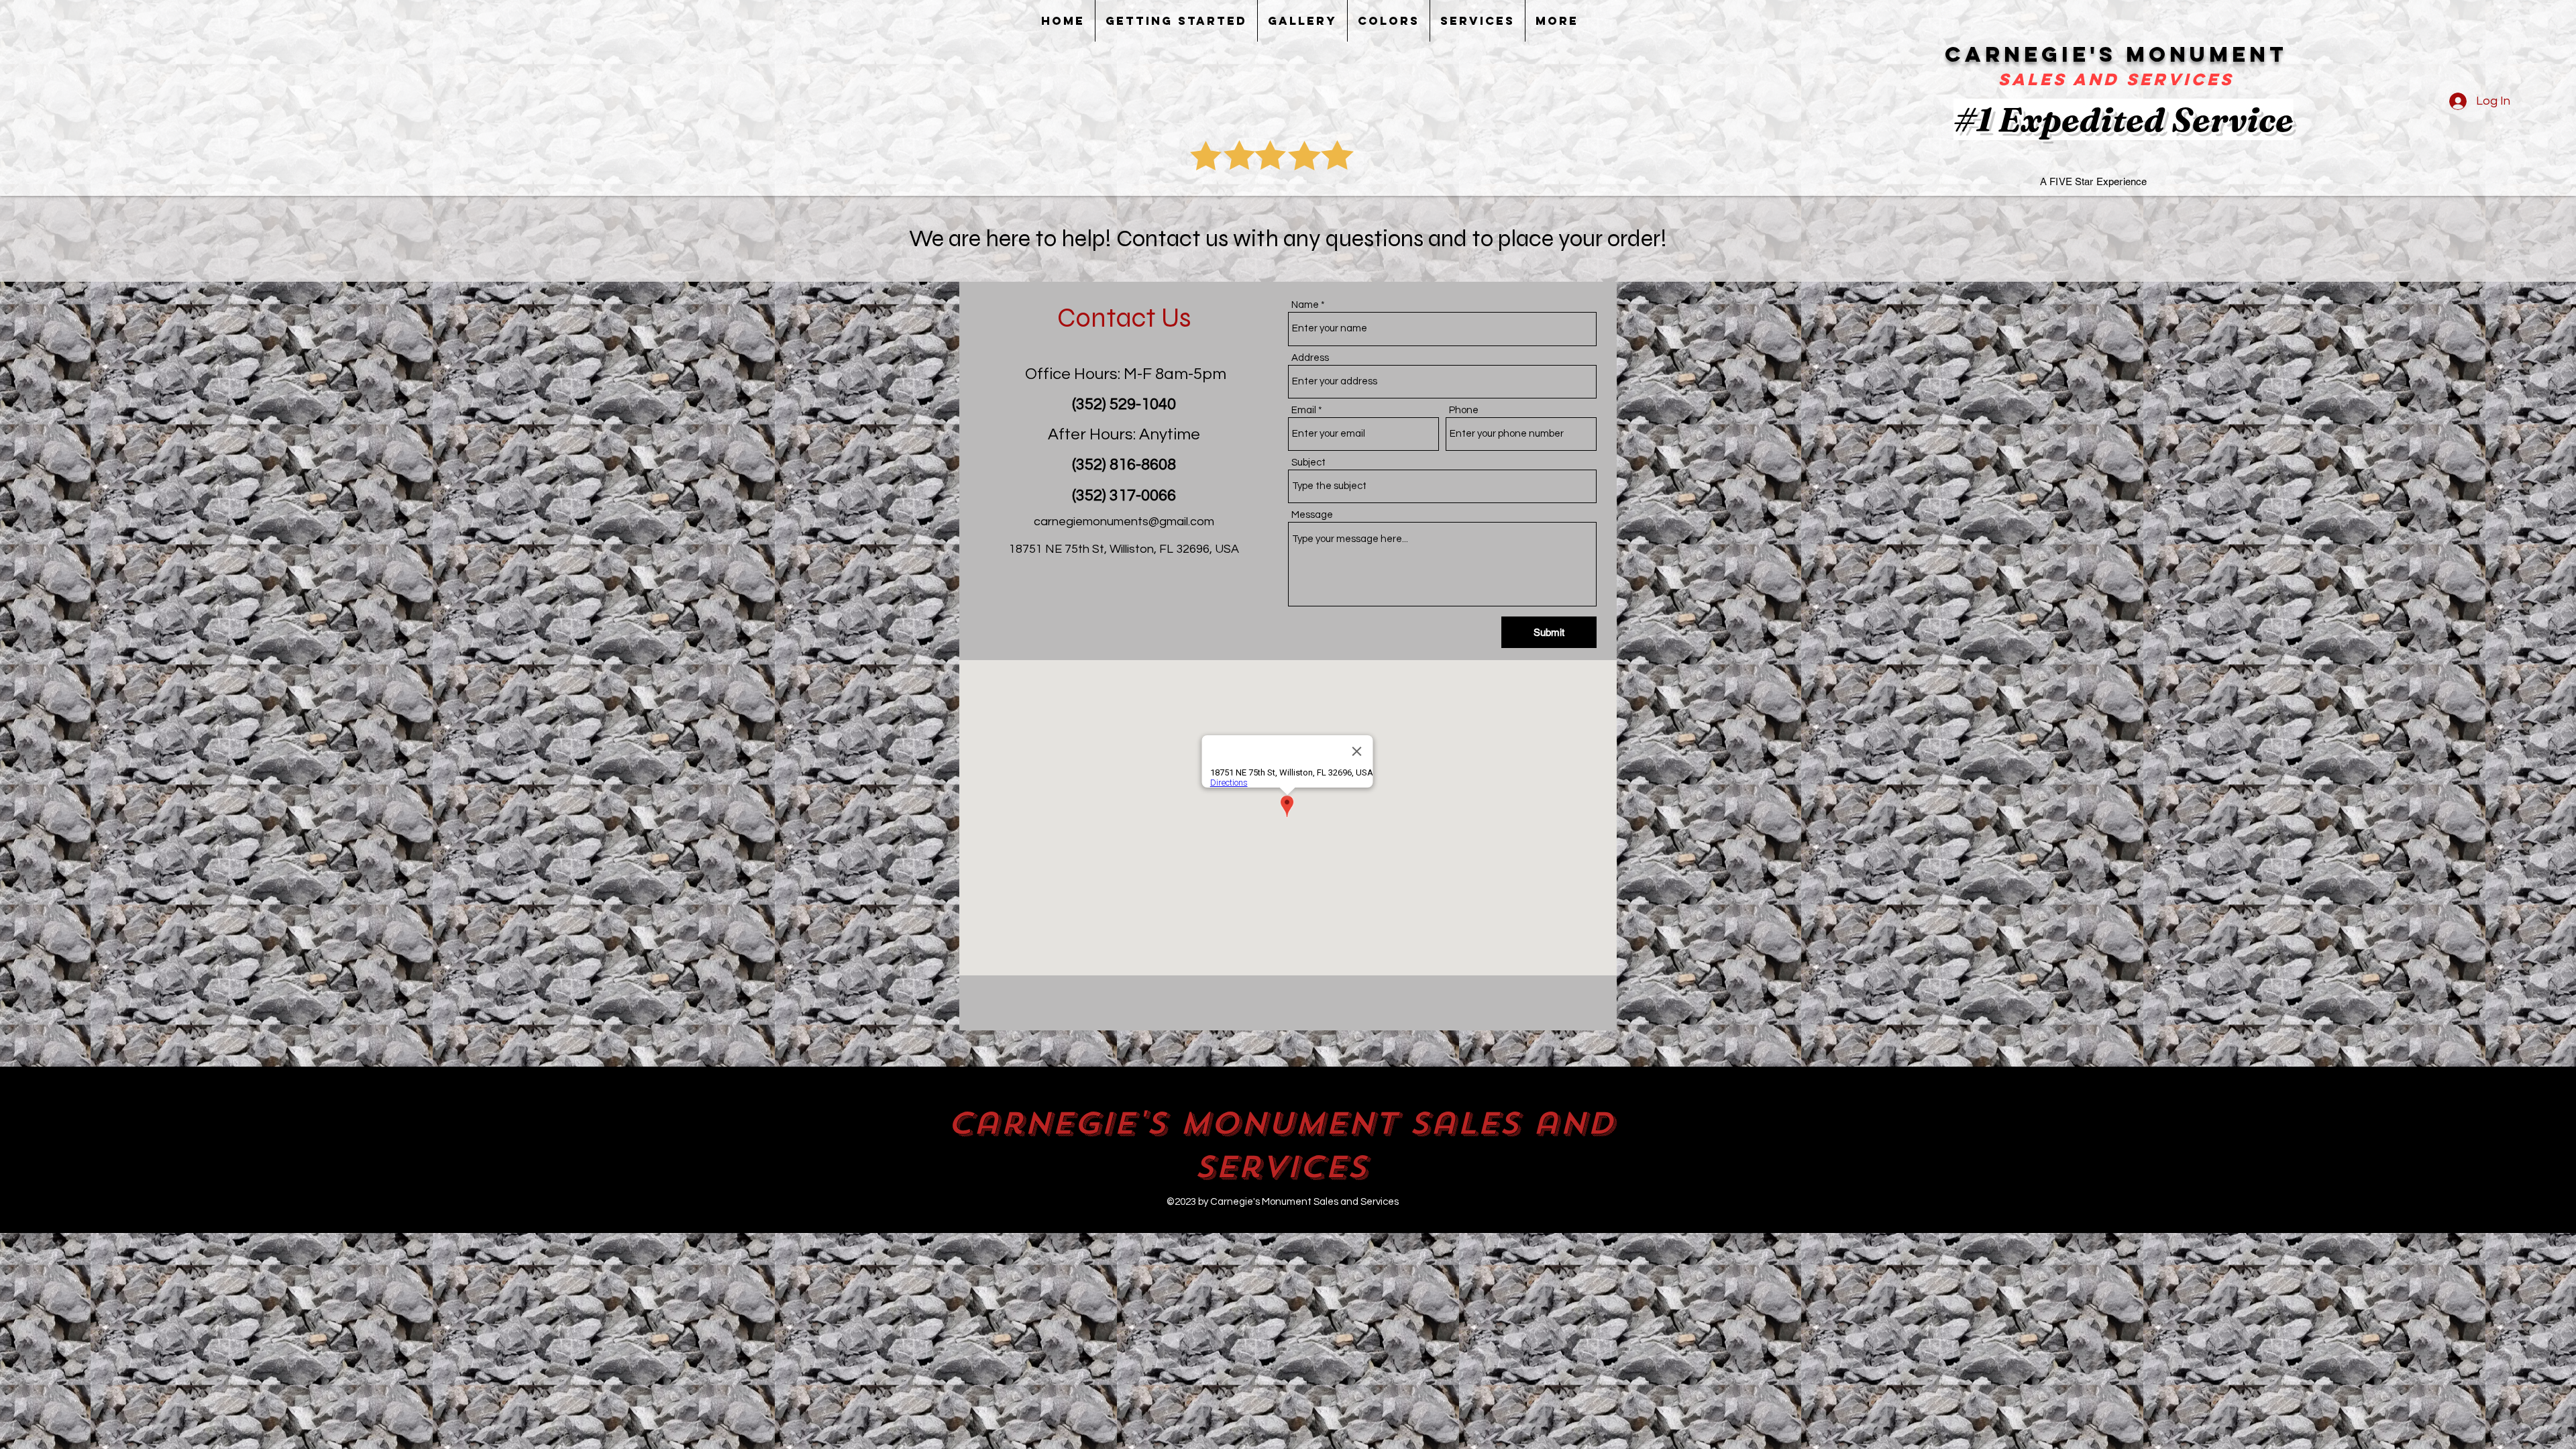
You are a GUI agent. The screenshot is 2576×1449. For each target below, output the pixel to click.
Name (1305, 305)
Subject (1308, 463)
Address (1310, 358)
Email (1304, 410)
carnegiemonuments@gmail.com (1124, 522)
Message (1312, 515)
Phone (1464, 410)
